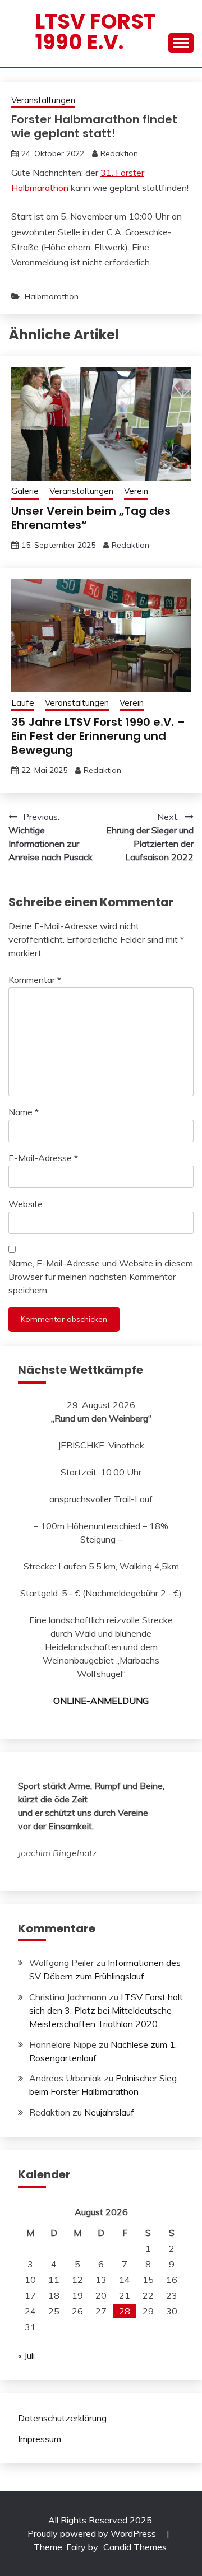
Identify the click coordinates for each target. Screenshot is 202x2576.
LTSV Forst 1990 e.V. (96, 32)
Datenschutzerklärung (62, 2418)
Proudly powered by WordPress (93, 2533)
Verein (136, 491)
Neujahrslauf (109, 2112)
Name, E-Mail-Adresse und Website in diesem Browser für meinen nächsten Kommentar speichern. (101, 1277)
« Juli (26, 2355)
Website (26, 1204)
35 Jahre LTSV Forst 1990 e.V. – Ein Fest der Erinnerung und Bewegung (98, 736)
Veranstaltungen (43, 100)
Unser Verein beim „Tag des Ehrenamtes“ (91, 518)
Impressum (40, 2439)
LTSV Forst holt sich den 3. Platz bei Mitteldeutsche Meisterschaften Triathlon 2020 (106, 2010)
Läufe (23, 703)
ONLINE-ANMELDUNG (101, 1701)
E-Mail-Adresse (43, 1158)
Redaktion (119, 153)
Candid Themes (135, 2547)
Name (24, 1112)
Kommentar (35, 980)
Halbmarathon (52, 296)
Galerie (25, 491)
